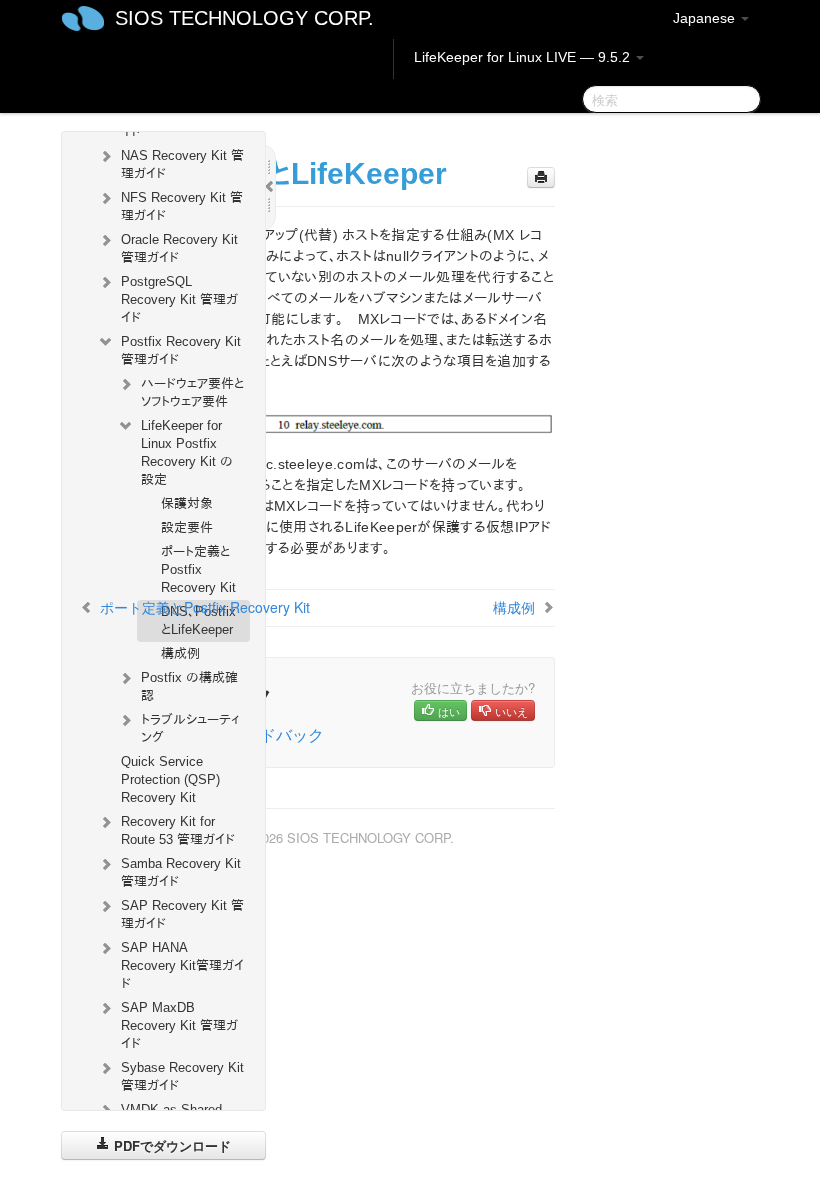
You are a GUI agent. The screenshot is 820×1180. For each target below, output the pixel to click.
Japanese (706, 18)
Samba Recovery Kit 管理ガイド (181, 872)
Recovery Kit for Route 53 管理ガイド (178, 830)
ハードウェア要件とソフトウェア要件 (192, 392)
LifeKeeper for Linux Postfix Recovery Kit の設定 (187, 452)
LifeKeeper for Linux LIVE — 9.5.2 (524, 57)
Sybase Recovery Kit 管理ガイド (182, 1076)
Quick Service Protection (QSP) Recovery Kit (170, 779)
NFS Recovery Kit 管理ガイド (182, 206)
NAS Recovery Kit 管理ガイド (182, 164)
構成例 (180, 653)
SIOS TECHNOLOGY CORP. (244, 18)
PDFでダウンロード (170, 1145)
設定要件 (187, 527)
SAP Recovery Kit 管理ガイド (182, 914)
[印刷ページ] (541, 177)
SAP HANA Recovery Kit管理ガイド (182, 965)
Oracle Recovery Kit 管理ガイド (179, 248)
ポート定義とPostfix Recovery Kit (198, 569)
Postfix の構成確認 (189, 686)
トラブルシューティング (190, 728)
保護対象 (187, 503)
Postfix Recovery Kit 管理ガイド (181, 350)
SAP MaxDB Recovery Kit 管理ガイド (179, 1025)
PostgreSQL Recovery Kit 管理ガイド (179, 299)
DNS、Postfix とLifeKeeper (198, 620)
